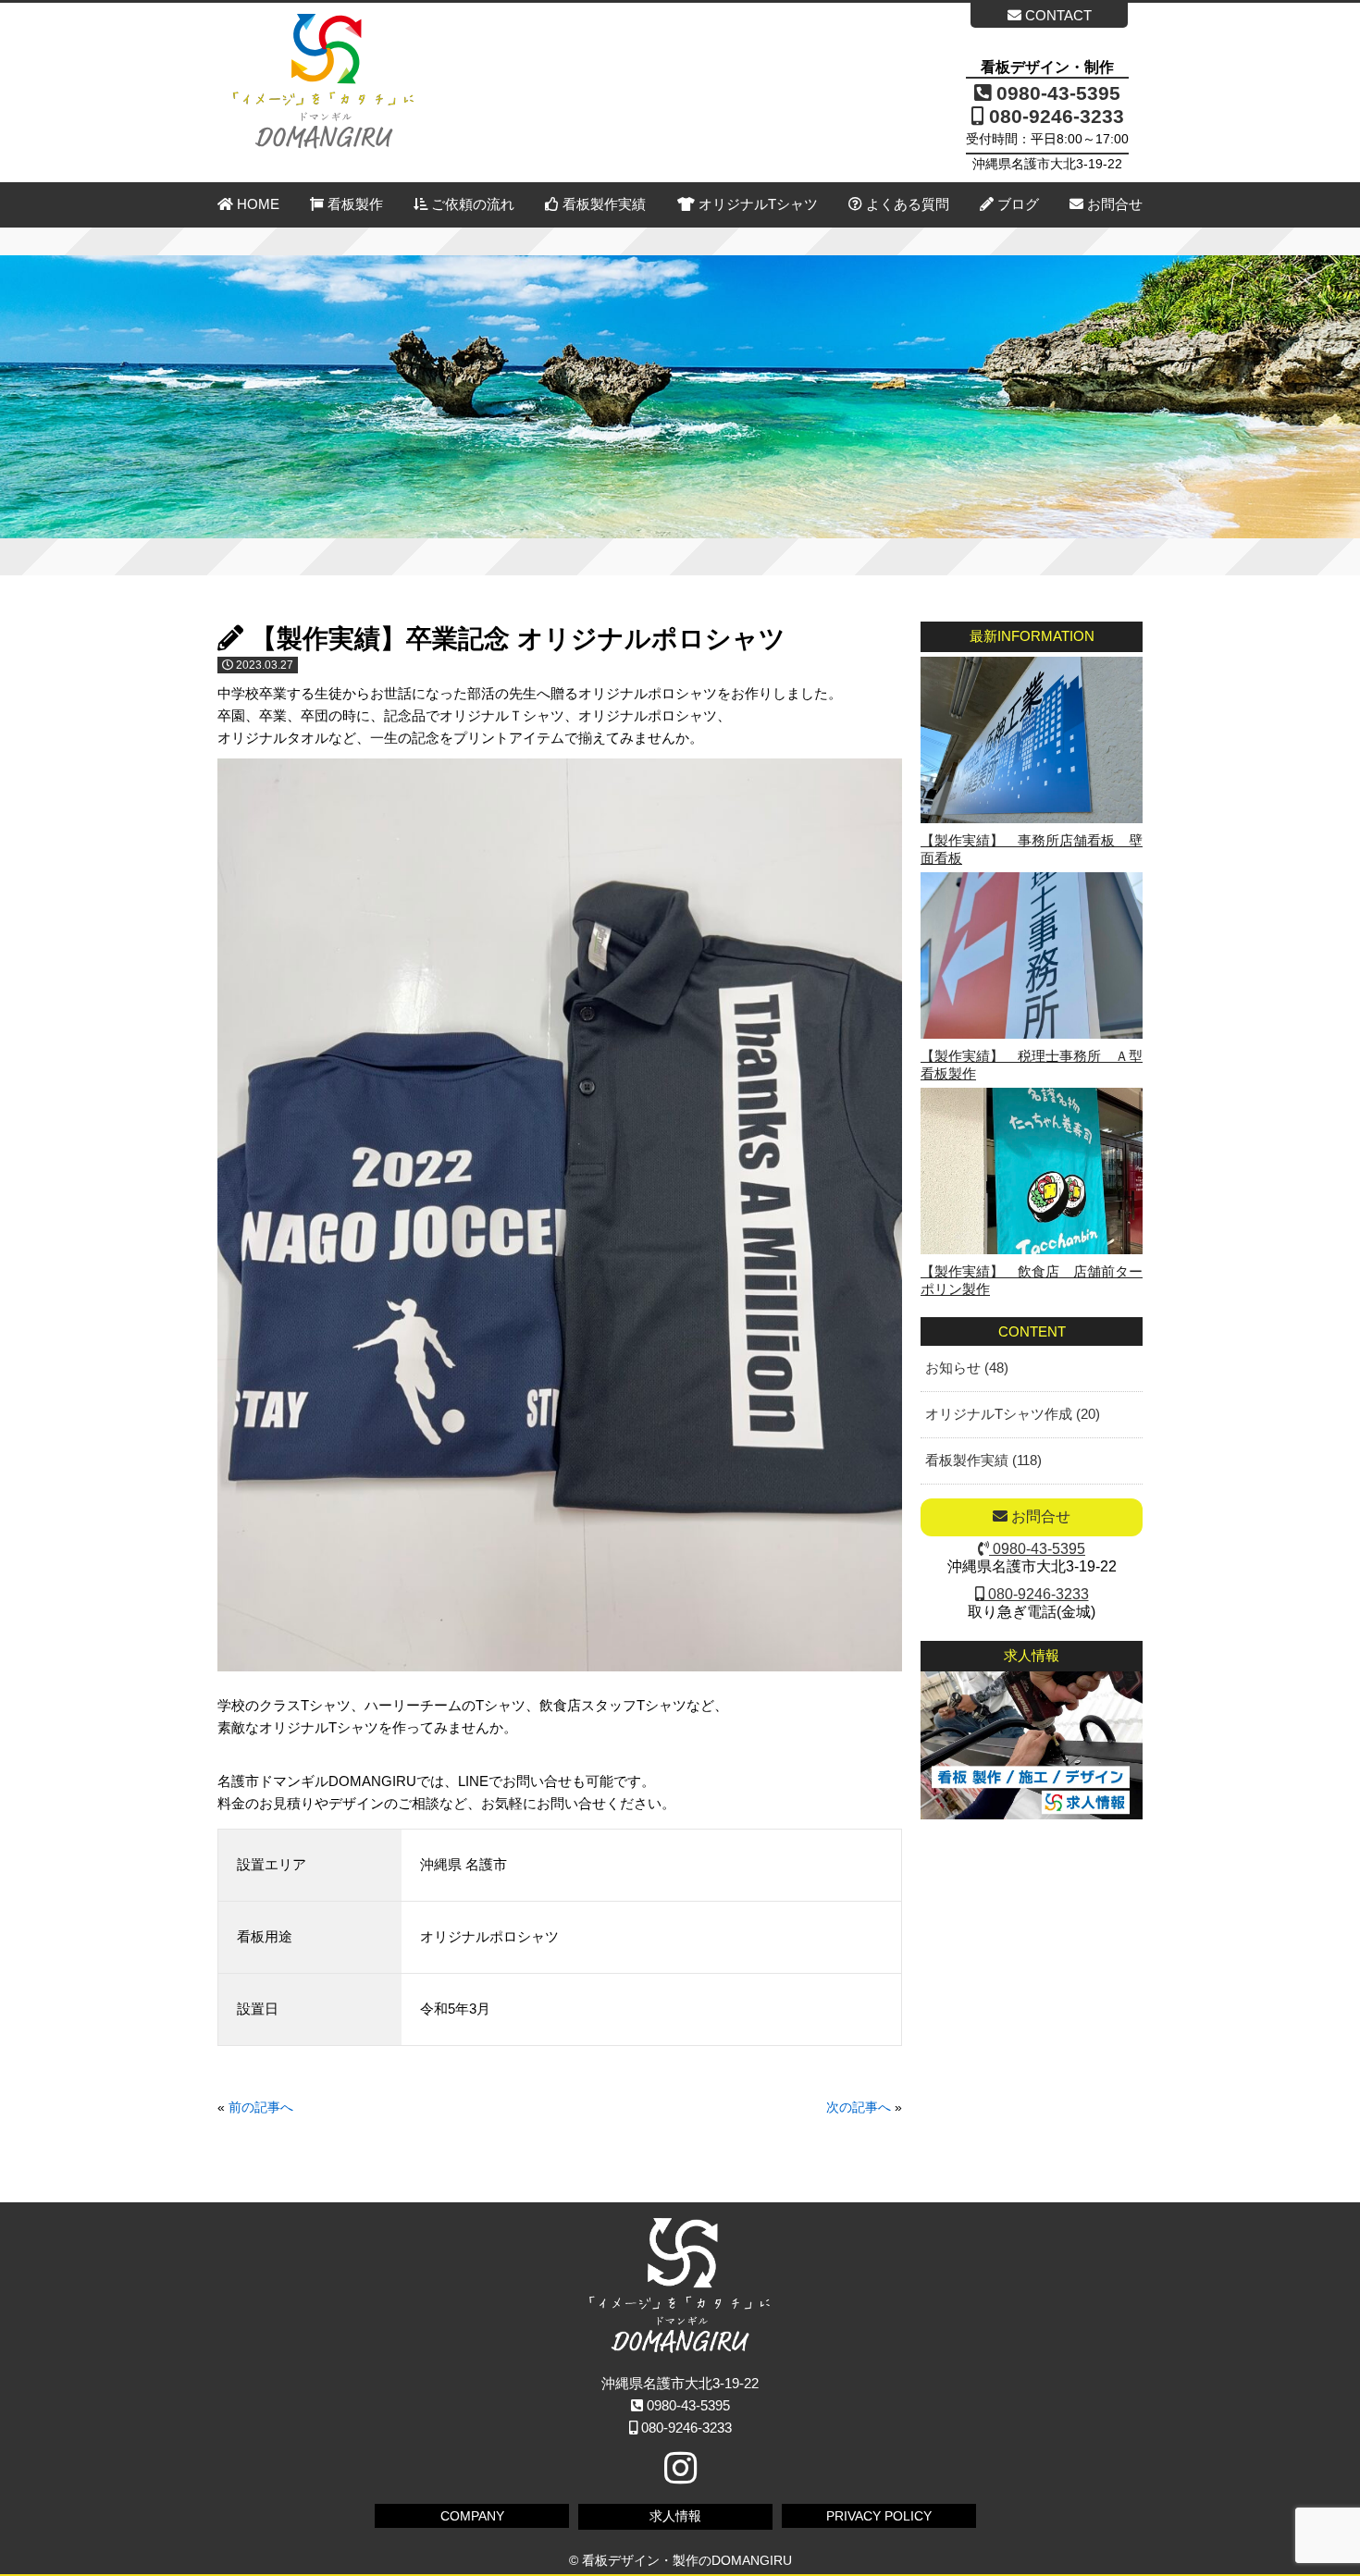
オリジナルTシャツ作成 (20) (1013, 1414)
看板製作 (353, 204)
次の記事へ (859, 2108)
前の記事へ (261, 2108)
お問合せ (1113, 204)
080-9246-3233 (1054, 116)
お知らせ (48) (967, 1368)
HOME (256, 204)
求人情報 (675, 2516)
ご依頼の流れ (471, 204)
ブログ (1016, 204)
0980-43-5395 (1056, 93)
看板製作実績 (602, 204)
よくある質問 (906, 204)
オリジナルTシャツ (756, 204)
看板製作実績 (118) (983, 1460)
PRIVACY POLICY (879, 2516)
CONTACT (1057, 15)
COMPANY (472, 2516)
